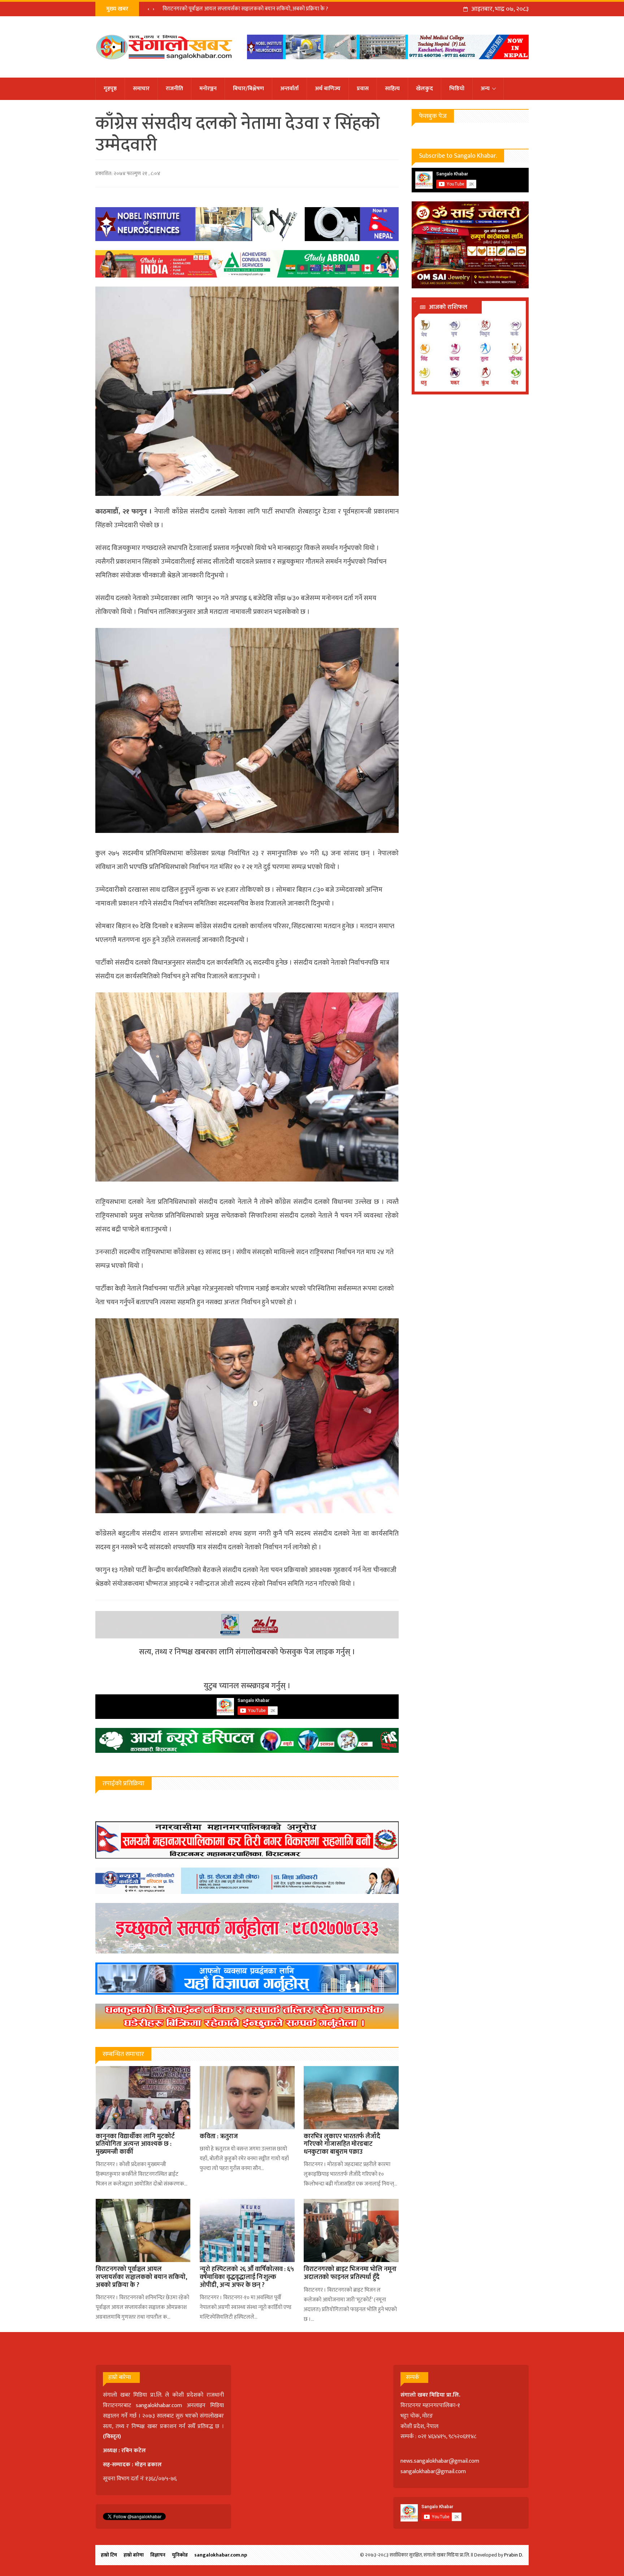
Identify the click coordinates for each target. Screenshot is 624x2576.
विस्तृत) (113, 2437)
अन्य (485, 89)
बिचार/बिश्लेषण (248, 89)
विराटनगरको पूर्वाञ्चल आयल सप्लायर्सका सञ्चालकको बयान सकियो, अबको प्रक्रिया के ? (141, 2277)
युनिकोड (180, 2555)
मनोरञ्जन (208, 89)
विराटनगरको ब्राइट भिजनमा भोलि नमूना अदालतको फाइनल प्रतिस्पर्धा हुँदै (350, 2273)
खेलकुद (424, 89)
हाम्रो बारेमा (134, 2555)
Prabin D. (514, 2555)
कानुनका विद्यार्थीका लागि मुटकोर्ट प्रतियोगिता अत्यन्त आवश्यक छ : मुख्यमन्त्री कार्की (135, 2144)
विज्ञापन (158, 2555)
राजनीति (174, 89)
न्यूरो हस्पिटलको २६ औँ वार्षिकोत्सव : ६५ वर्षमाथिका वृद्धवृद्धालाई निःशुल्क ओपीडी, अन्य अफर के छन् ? (259, 9)
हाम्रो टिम (109, 2555)
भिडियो (457, 89)
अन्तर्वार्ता (289, 89)
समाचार (141, 89)
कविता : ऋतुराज (219, 2136)
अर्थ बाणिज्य (328, 89)
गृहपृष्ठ (110, 89)
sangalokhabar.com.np (221, 2555)
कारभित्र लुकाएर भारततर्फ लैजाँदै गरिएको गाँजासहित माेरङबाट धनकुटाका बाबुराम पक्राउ (342, 2144)
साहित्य (392, 89)
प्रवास (363, 89)
